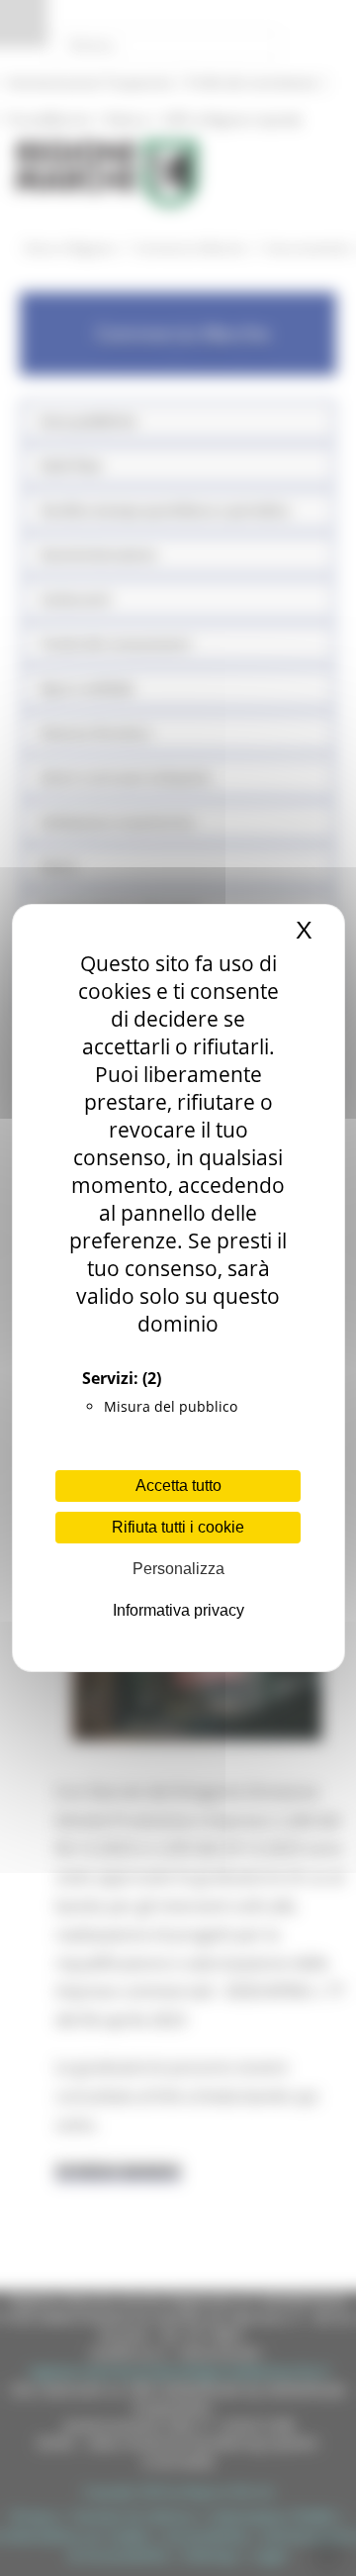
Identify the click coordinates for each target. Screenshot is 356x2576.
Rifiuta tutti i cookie (178, 1527)
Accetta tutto (178, 1486)
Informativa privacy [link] (178, 1610)
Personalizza (178, 1569)
